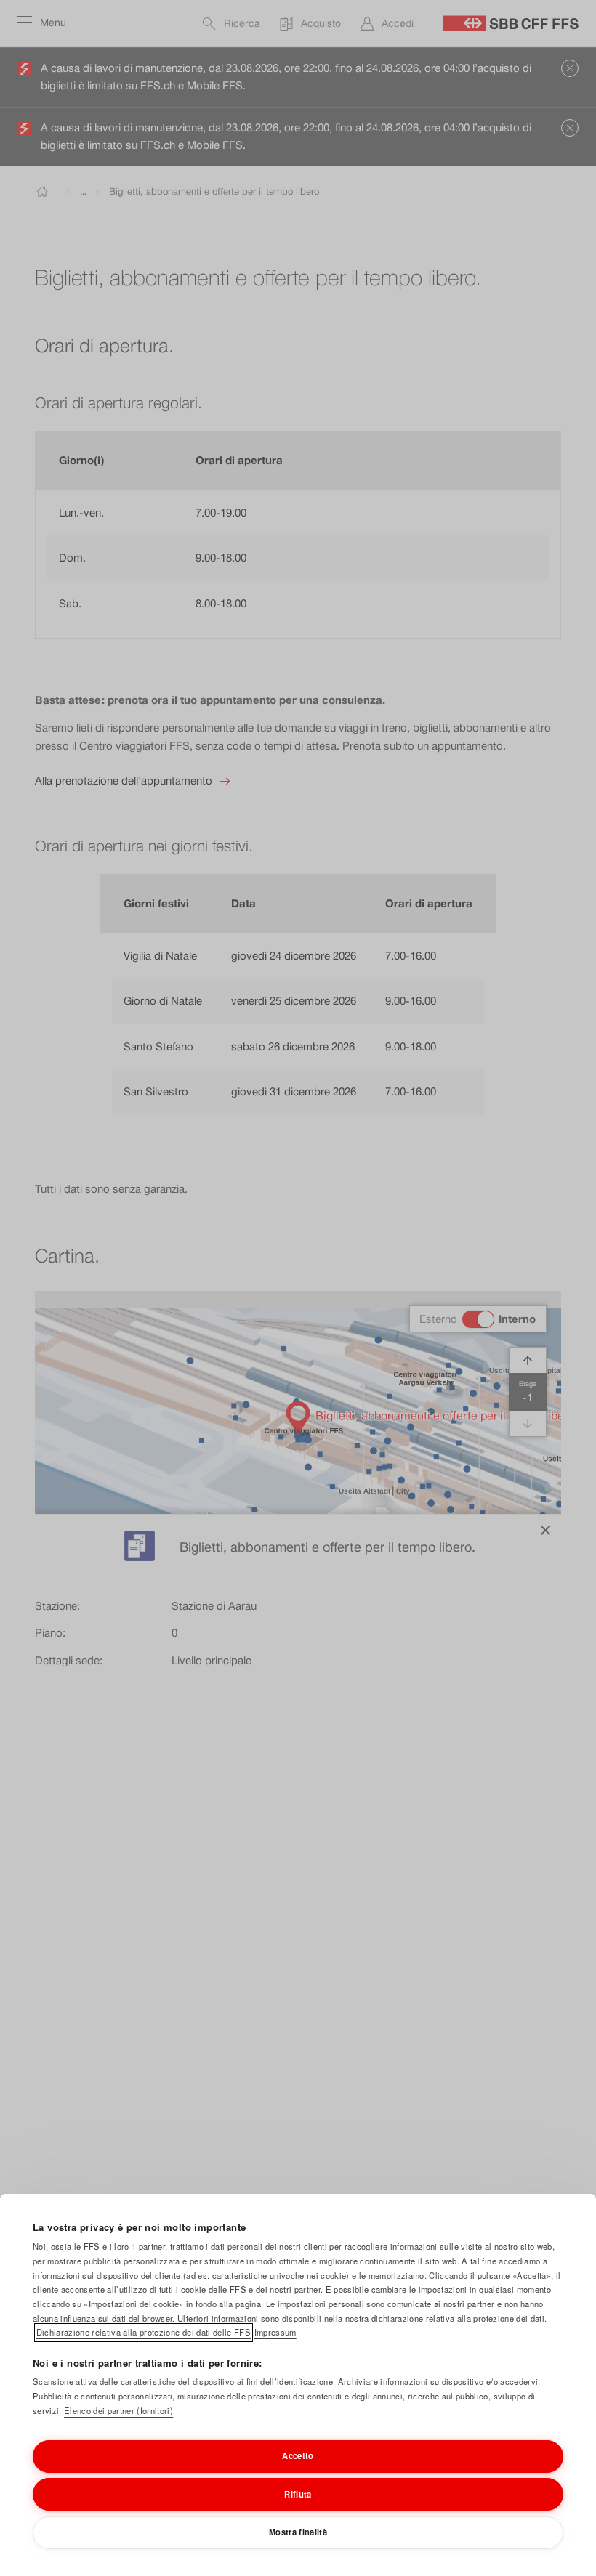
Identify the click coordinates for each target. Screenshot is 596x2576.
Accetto (298, 2455)
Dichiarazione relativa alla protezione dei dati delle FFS (144, 2332)
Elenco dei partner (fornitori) (118, 2410)
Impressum (275, 2332)
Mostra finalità (298, 2532)
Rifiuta (298, 2494)
